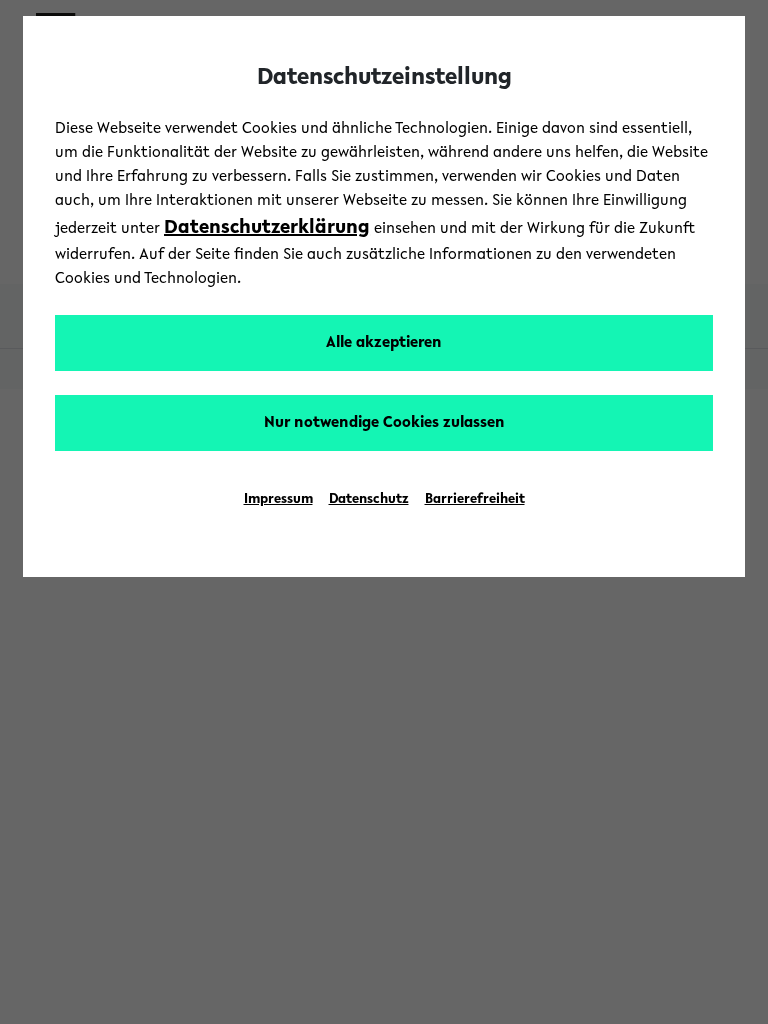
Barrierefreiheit (475, 500)
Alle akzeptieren (384, 343)
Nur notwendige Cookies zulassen (384, 423)
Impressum (278, 500)
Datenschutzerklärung (267, 228)
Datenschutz (369, 500)
